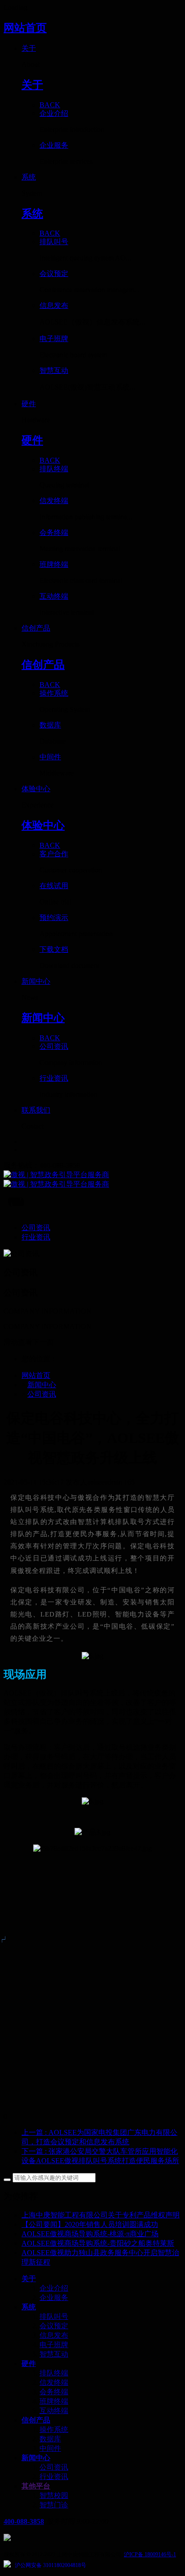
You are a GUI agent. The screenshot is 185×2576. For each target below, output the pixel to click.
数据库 (50, 2439)
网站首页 (25, 28)
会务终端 (54, 2392)
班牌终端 (54, 2401)
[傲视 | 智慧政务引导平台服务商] (92, 1180)
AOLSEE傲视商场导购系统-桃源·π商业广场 (90, 2234)
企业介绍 (54, 2288)
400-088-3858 (24, 2521)
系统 (29, 2307)
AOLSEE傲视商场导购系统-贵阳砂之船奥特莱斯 (98, 2243)
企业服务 (54, 2298)
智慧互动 (54, 2354)
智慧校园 (54, 2495)
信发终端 (54, 2382)
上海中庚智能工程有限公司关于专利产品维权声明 (101, 2215)
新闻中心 (42, 1385)
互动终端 (54, 2411)
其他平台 (36, 2486)
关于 (29, 2279)
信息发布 (54, 2335)
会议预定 (54, 2326)
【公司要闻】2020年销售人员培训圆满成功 (90, 2224)
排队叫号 (54, 2316)
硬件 (29, 2364)
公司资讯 (42, 1394)
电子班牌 (54, 2345)
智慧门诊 (54, 2505)
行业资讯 (54, 2477)
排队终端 (54, 2373)
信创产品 (36, 2420)
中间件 (50, 2448)
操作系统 (54, 2429)
